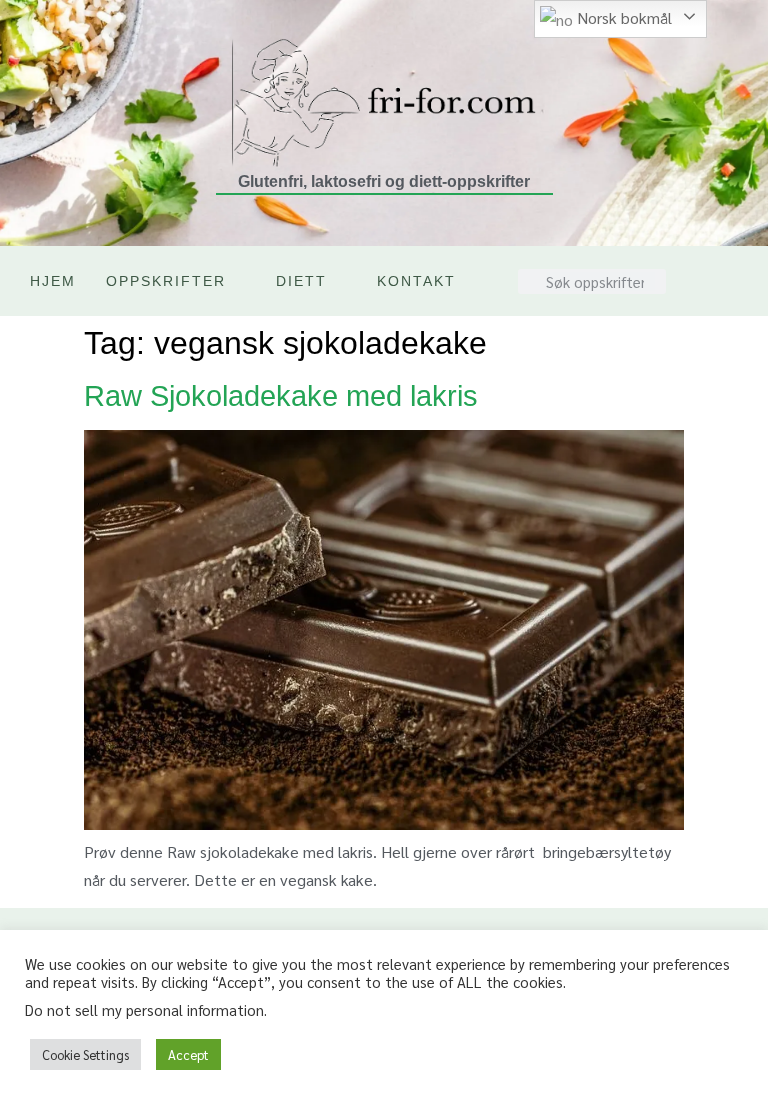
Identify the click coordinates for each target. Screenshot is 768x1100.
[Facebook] (705, 296)
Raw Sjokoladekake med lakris (281, 396)
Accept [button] (188, 1054)
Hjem (53, 281)
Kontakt (416, 281)
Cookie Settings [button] (85, 1054)
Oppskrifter (166, 281)
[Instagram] (705, 266)
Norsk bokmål (622, 17)
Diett (301, 281)
